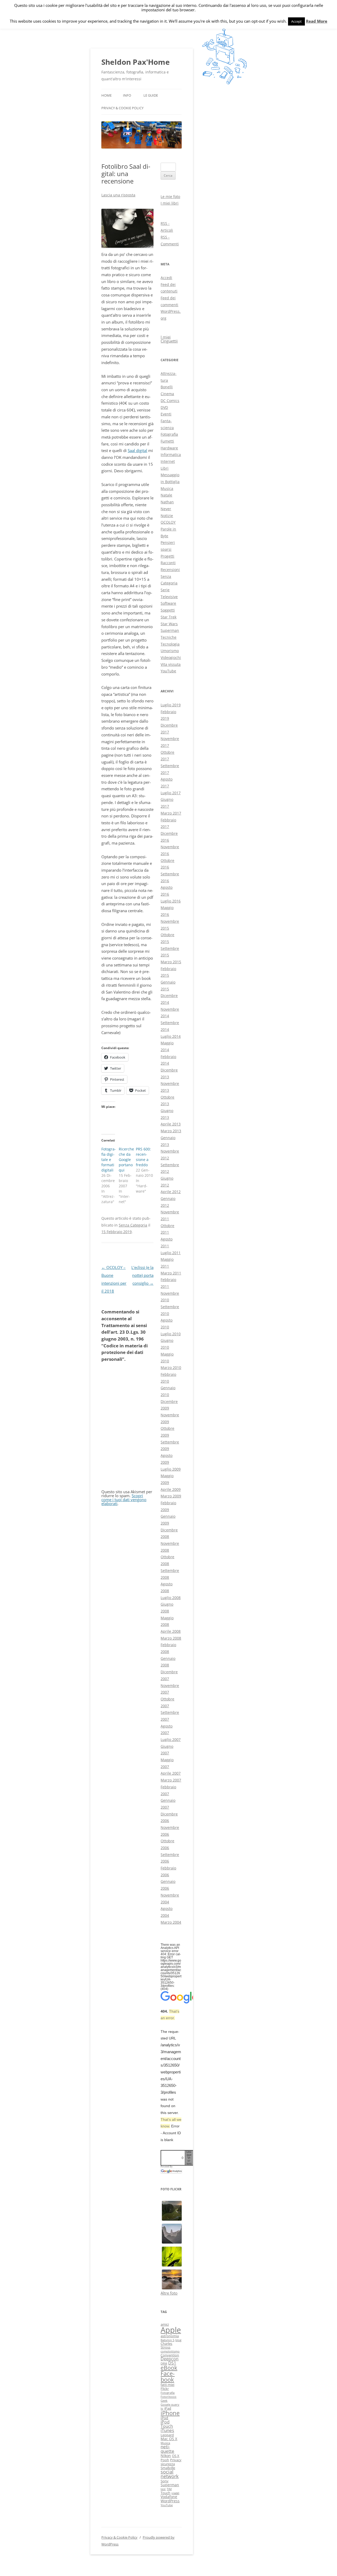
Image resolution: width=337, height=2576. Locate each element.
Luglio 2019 (171, 705)
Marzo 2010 (171, 1368)
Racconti (168, 563)
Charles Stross (166, 2345)
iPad (168, 2408)
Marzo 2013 (171, 1131)
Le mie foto (170, 197)
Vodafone (169, 2497)
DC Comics (170, 401)
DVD (164, 407)
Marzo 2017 (171, 813)
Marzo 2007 (171, 1780)
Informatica (171, 455)
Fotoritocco (168, 2397)
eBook (169, 2368)
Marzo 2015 (171, 962)
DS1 (172, 2363)
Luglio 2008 (171, 1598)
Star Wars (169, 624)
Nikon (166, 2456)
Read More (317, 21)
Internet (168, 461)
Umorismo (170, 651)
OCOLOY (168, 522)
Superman (170, 630)
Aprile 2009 (171, 1489)
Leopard (167, 2435)
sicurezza (168, 2464)
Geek (164, 2401)
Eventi (166, 414)
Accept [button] (296, 21)
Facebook (168, 2376)
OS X (176, 2456)
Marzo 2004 (171, 1922)
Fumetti (167, 441)
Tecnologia (170, 644)
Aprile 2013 (171, 1124)
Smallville (168, 2468)
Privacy (176, 2460)
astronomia (170, 2336)
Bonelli (167, 387)
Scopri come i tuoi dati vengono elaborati (124, 1500)
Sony (165, 2481)
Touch (165, 2493)
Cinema (167, 394)
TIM (169, 2489)
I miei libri (170, 203)
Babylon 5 (167, 2340)
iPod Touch (167, 2424)
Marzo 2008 (171, 1638)
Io (162, 2409)
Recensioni (170, 570)
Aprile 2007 (171, 1773)
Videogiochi (171, 657)
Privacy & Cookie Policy (122, 108)
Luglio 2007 (171, 1739)
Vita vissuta (171, 664)
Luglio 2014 (171, 1036)
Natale (166, 495)
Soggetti (168, 610)
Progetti (167, 556)
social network (170, 2474)
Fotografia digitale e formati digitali (109, 1160)
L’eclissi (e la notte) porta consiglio (142, 1275)
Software (168, 603)
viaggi (175, 2493)
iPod (164, 2418)
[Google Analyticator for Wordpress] (171, 2171)
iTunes (167, 2430)
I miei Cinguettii (169, 339)
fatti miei (167, 2385)
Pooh (165, 2460)
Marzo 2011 (171, 1273)
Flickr (165, 2389)
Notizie (167, 516)
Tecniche (168, 637)
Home (106, 95)
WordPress (170, 2501)
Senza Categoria (133, 1225)
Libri (165, 468)
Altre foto (169, 2293)
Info (127, 95)
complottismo (170, 2351)
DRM (164, 2364)
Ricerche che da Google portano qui (126, 1160)
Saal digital (137, 450)
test (163, 2489)
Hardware (169, 448)
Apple (171, 2330)
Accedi (166, 278)
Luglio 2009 (171, 1469)
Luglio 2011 (171, 1253)
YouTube (168, 671)
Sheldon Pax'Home (136, 62)
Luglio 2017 (171, 793)
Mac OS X (169, 2439)
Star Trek (168, 617)
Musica (167, 488)
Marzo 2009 (171, 1496)
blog (178, 2340)
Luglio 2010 (171, 1334)
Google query (170, 2405)
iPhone (170, 2413)
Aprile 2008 (171, 1631)
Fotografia (169, 434)
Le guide (151, 95)
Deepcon (170, 2359)
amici (165, 2324)
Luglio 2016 (171, 901)
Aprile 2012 (171, 1192)
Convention (170, 2355)
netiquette (167, 2449)
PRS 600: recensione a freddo (143, 1157)
